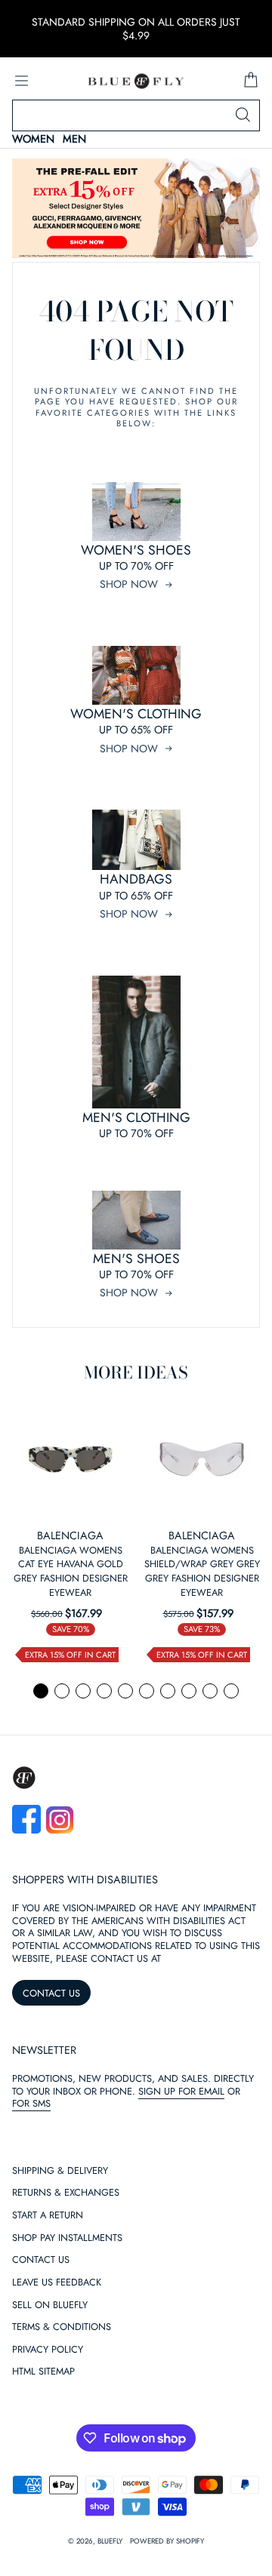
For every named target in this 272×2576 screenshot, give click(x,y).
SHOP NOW (129, 584)
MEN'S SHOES (136, 1259)
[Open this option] (70, 1459)
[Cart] (251, 81)
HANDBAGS (136, 879)
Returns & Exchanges (66, 2193)
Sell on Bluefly (50, 2305)
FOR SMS (31, 2103)
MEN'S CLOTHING (136, 1117)
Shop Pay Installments (67, 2238)
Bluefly (110, 2541)
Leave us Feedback (57, 2283)
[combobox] (136, 115)
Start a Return (48, 2216)
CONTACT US (51, 1993)
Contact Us (41, 2260)
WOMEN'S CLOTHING (136, 714)
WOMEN (33, 139)
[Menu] (21, 81)
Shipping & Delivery (60, 2171)
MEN (74, 139)
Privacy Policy (48, 2350)
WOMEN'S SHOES (136, 550)
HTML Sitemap (43, 2372)
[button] (41, 1691)
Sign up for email (181, 2091)
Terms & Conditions (62, 2327)
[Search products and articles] (243, 115)
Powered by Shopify (167, 2541)
